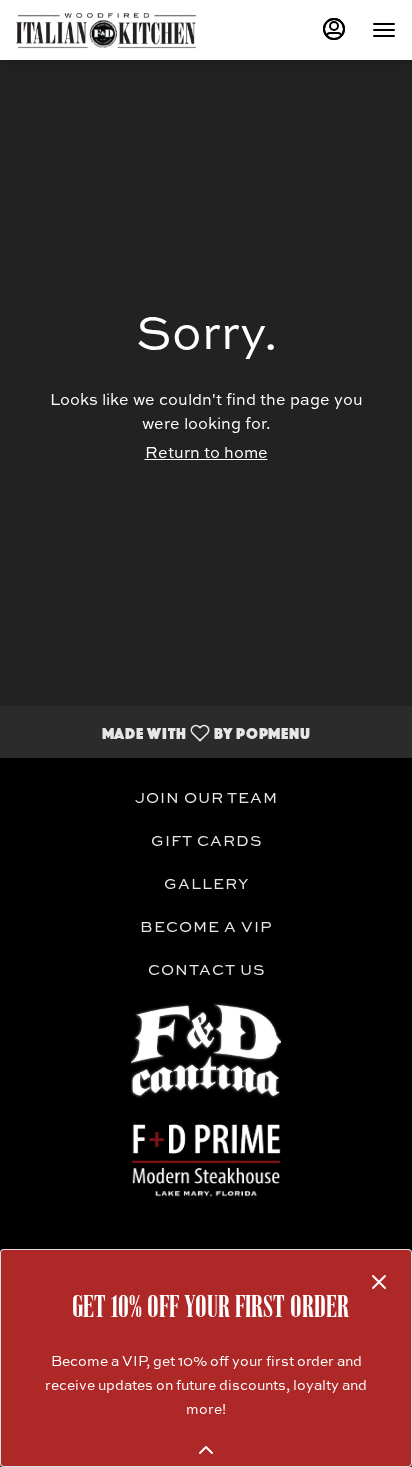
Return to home (206, 454)
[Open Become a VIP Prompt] (206, 1450)
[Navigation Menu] (384, 30)
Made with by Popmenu (162, 732)
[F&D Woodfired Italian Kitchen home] (106, 30)
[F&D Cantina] (206, 1050)
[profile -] (334, 29)
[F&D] (206, 1158)
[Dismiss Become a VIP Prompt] (379, 1282)
